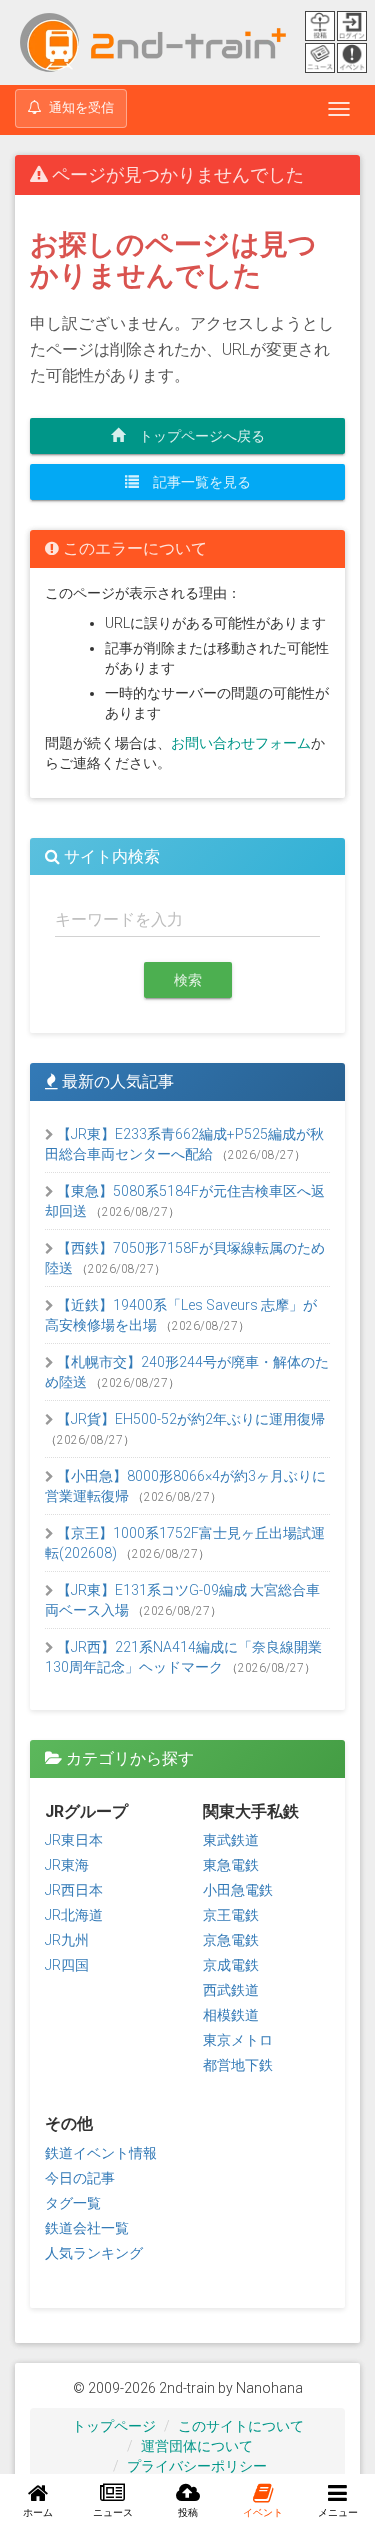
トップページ (114, 2426)
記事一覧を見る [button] (195, 482)
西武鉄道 (231, 1990)
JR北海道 (74, 1915)
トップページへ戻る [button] (195, 436)
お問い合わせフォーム (241, 743)
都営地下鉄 (238, 2065)
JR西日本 (74, 1890)
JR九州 (67, 1940)
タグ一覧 (73, 2203)
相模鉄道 (231, 2015)
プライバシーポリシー (197, 2466)
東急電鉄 (231, 1865)
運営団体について (197, 2446)
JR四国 (67, 1965)
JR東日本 (74, 1840)
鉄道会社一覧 (87, 2228)
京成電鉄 (231, 1965)
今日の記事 (80, 2178)
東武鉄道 (231, 1840)
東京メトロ (238, 2040)
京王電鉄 (231, 1915)
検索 (188, 980)
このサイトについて (241, 2426)
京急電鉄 (231, 1940)
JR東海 (67, 1865)
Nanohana (269, 2388)
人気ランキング (94, 2253)
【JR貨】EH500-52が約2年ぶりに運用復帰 (189, 1419)
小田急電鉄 (238, 1890)
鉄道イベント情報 (101, 2153)
